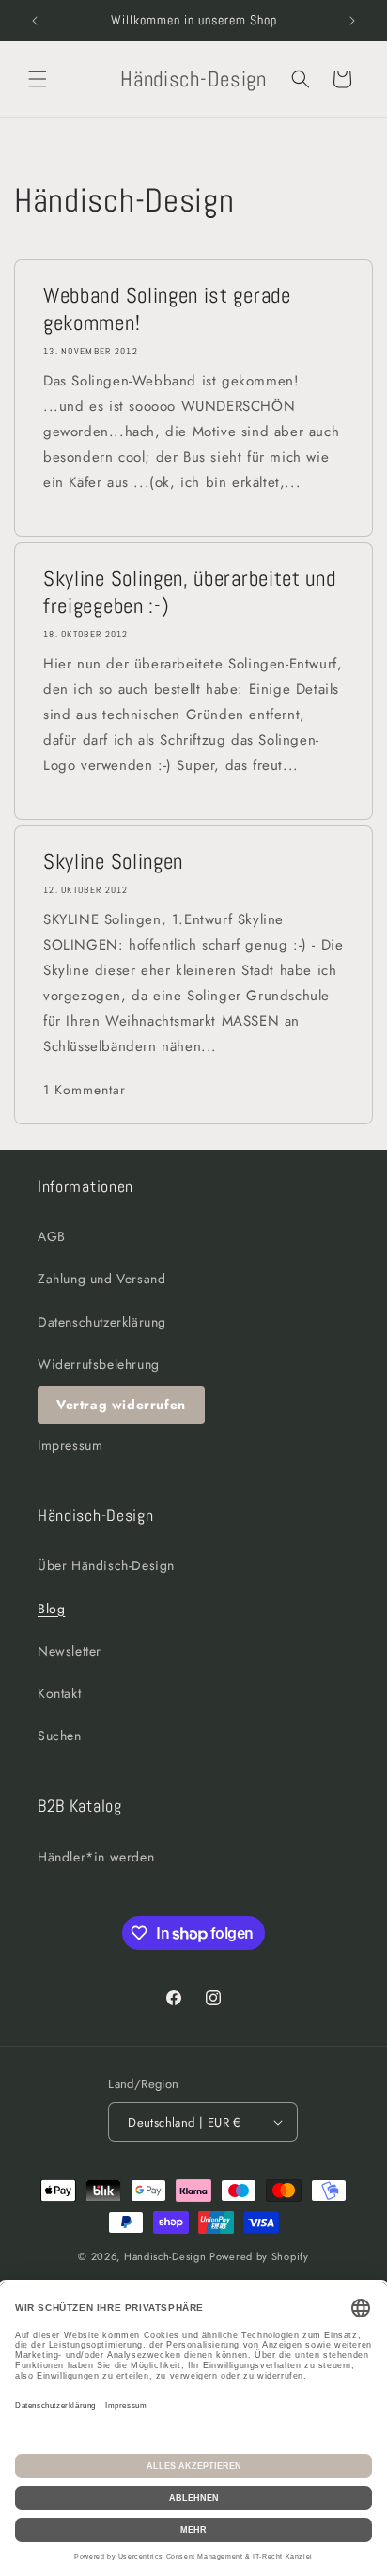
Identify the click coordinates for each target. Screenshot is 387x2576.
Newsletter (70, 1651)
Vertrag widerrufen (121, 1405)
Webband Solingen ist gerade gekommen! (167, 309)
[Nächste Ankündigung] (352, 21)
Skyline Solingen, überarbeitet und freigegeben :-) (189, 592)
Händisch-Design (165, 2256)
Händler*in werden (96, 1857)
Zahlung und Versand (101, 1279)
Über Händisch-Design (106, 1565)
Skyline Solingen (113, 862)
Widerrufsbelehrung (99, 1364)
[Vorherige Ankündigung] (35, 21)
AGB (52, 1236)
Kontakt (59, 1693)
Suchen (60, 1736)
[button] (38, 79)
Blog (51, 1609)
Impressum (70, 1445)
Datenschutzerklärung (102, 1322)
